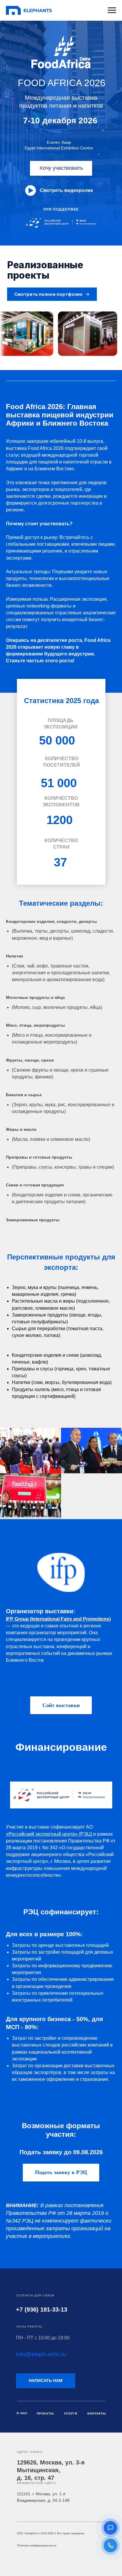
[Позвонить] (110, 2546)
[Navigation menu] (112, 10)
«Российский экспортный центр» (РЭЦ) (50, 1834)
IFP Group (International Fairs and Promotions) (58, 1619)
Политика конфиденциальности (37, 2546)
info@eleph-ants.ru (41, 2354)
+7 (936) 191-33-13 (42, 2309)
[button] (110, 2528)
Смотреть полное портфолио (48, 294)
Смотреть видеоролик (66, 190)
